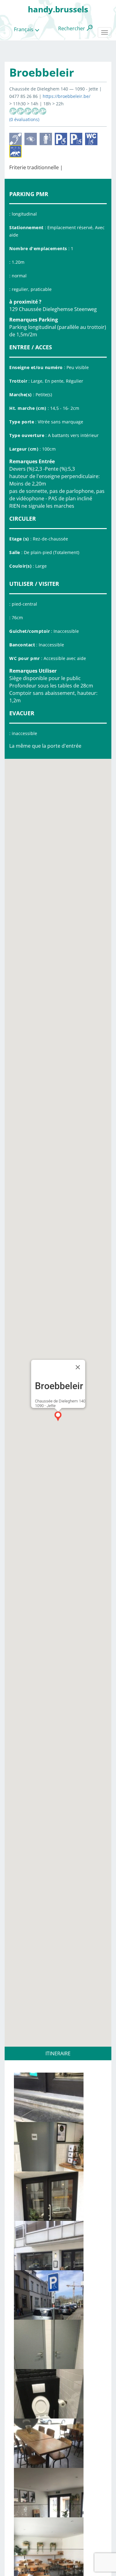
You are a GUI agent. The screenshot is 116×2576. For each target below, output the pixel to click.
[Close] (78, 1367)
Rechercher (72, 28)
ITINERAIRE (58, 2053)
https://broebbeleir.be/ (67, 96)
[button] (58, 1416)
